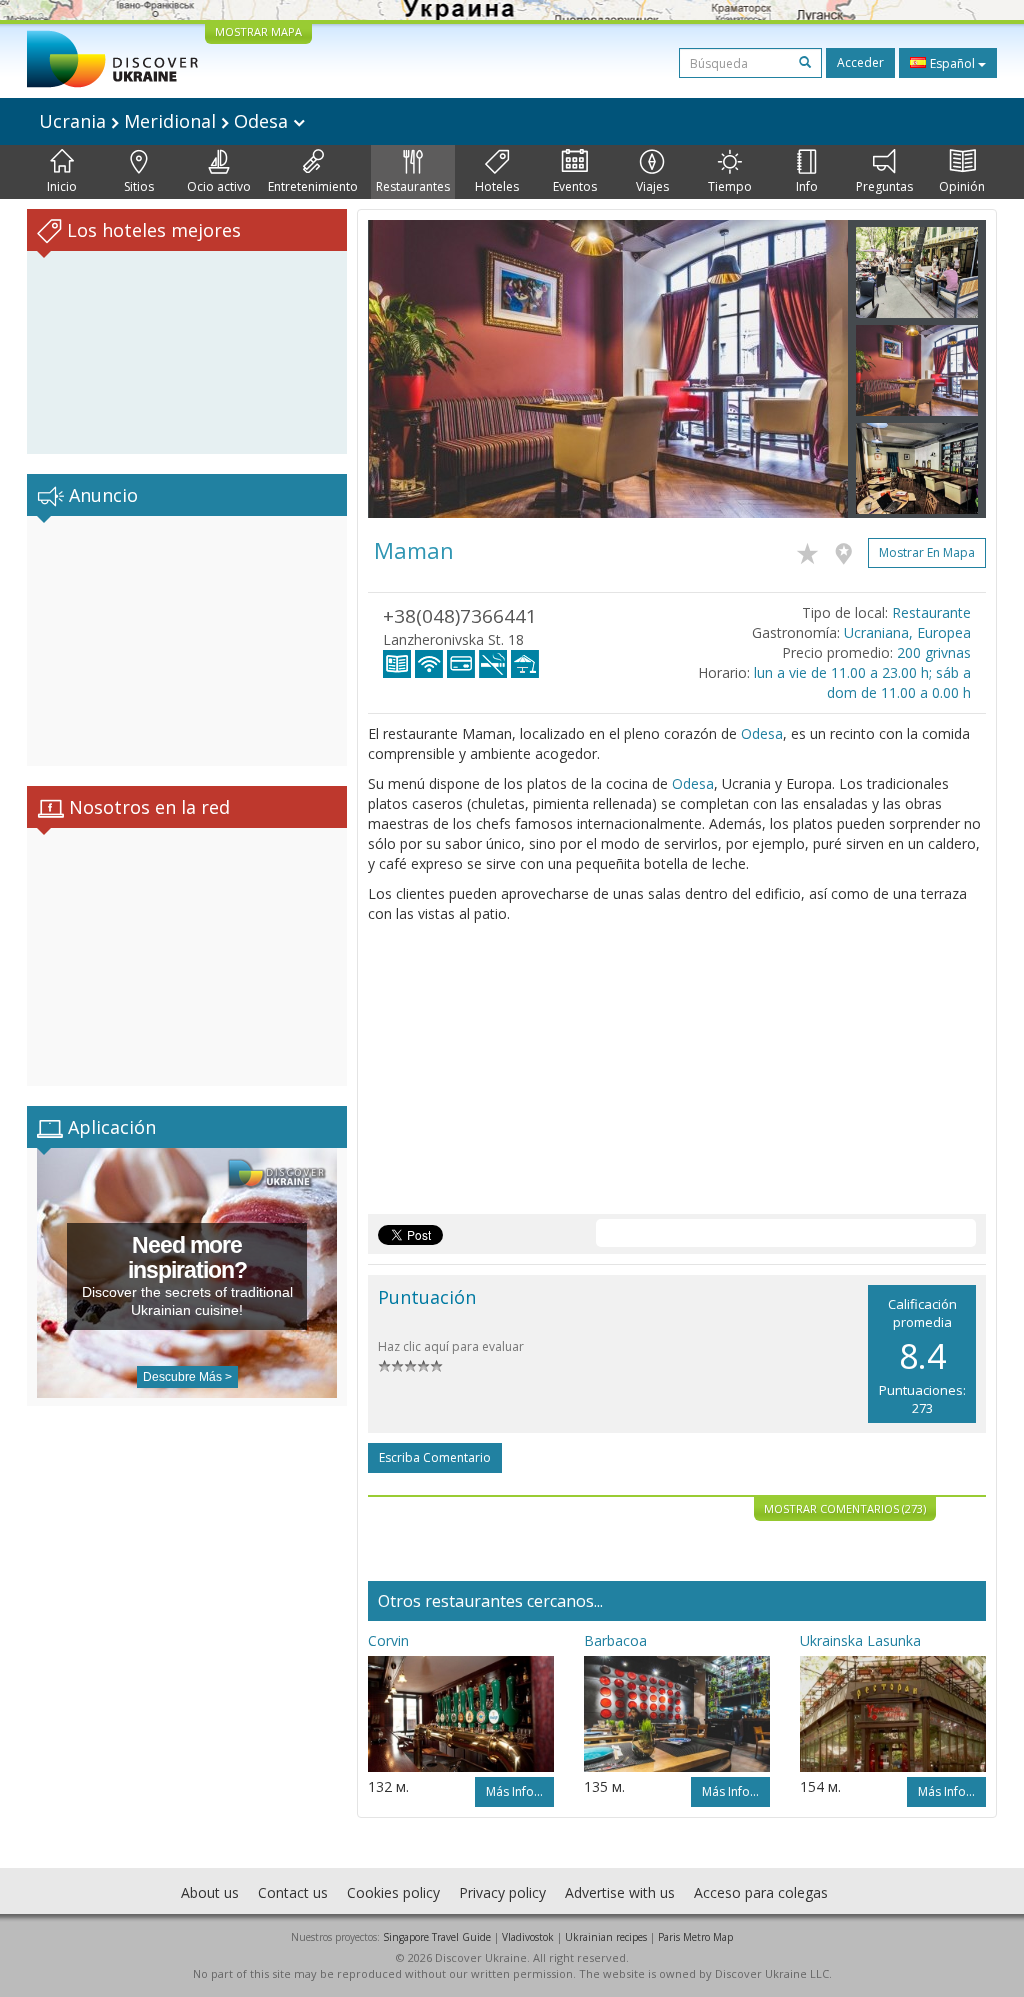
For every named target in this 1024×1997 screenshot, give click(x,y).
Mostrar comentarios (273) (845, 1508)
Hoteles (497, 186)
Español (952, 63)
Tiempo (730, 186)
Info (807, 186)
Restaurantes (413, 186)
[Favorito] (812, 550)
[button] (404, 369)
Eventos (575, 186)
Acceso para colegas (761, 1892)
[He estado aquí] (848, 550)
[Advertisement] (187, 641)
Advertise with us (620, 1892)
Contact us (293, 1892)
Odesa (762, 733)
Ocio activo (219, 186)
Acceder (860, 62)
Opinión (962, 186)
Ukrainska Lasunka (860, 1640)
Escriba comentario (435, 1457)
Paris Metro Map (695, 1937)
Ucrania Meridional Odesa (166, 121)
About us (210, 1892)
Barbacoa (615, 1640)
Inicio (62, 186)
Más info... (514, 1791)
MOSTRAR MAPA (258, 31)
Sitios (139, 186)
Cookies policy (393, 1892)
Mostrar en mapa (927, 552)
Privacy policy (502, 1892)
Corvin (388, 1640)
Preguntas (884, 186)
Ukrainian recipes (606, 1937)
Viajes (652, 186)
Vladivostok (528, 1937)
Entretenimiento (313, 186)
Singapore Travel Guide (437, 1937)
